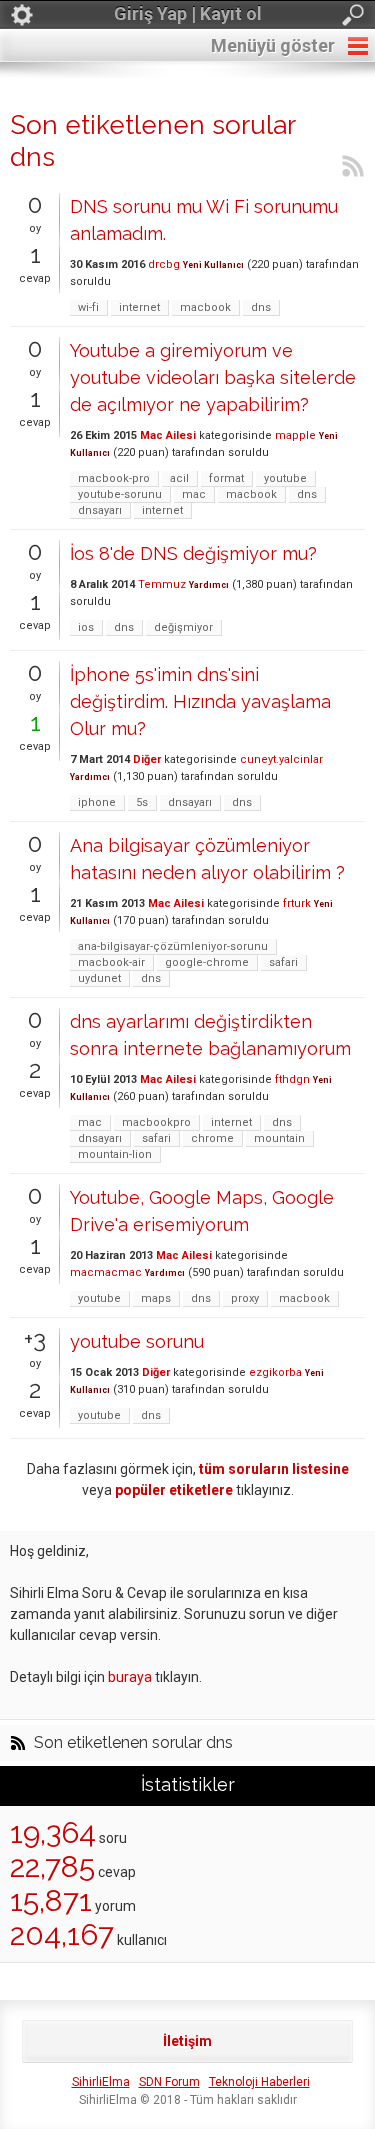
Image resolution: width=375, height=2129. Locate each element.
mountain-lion (115, 1154)
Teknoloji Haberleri (259, 2082)
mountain (279, 1138)
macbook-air (111, 962)
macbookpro (156, 1122)
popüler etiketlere (174, 1490)
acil (179, 478)
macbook (205, 307)
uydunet (99, 978)
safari (283, 962)
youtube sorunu (137, 1341)
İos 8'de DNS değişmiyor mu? (193, 553)
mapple (295, 435)
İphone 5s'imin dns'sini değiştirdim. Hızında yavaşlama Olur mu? (200, 701)
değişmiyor (183, 627)
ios (86, 627)
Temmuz (162, 584)
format (226, 478)
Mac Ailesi (168, 435)
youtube (285, 478)
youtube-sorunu (120, 494)
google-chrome (207, 962)
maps (156, 1298)
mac (194, 494)
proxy (245, 1298)
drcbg (164, 264)
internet (139, 307)
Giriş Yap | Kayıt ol (188, 13)
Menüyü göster (273, 45)
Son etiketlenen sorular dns (133, 1743)
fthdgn (292, 1079)
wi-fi (88, 307)
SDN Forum (169, 2082)
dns (261, 307)
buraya (130, 1677)
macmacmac (106, 1272)
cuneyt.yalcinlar (281, 759)
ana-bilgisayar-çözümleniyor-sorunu (173, 946)
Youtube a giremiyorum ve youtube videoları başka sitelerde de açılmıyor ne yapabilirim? (213, 377)
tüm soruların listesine (274, 1469)
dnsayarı (100, 510)
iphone (97, 802)
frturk (297, 903)
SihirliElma (101, 2082)
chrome (212, 1138)
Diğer (147, 759)
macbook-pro (114, 478)
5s (142, 802)
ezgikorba (275, 1372)
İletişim (187, 2041)
